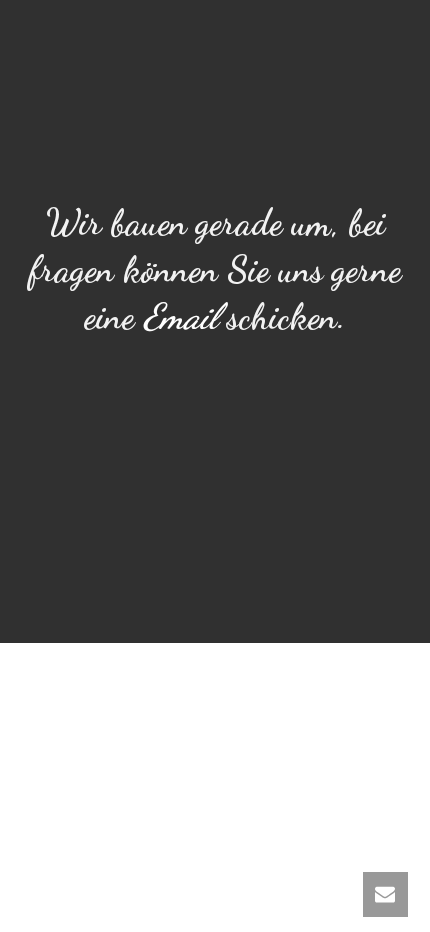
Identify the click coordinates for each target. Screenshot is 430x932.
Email (180, 316)
